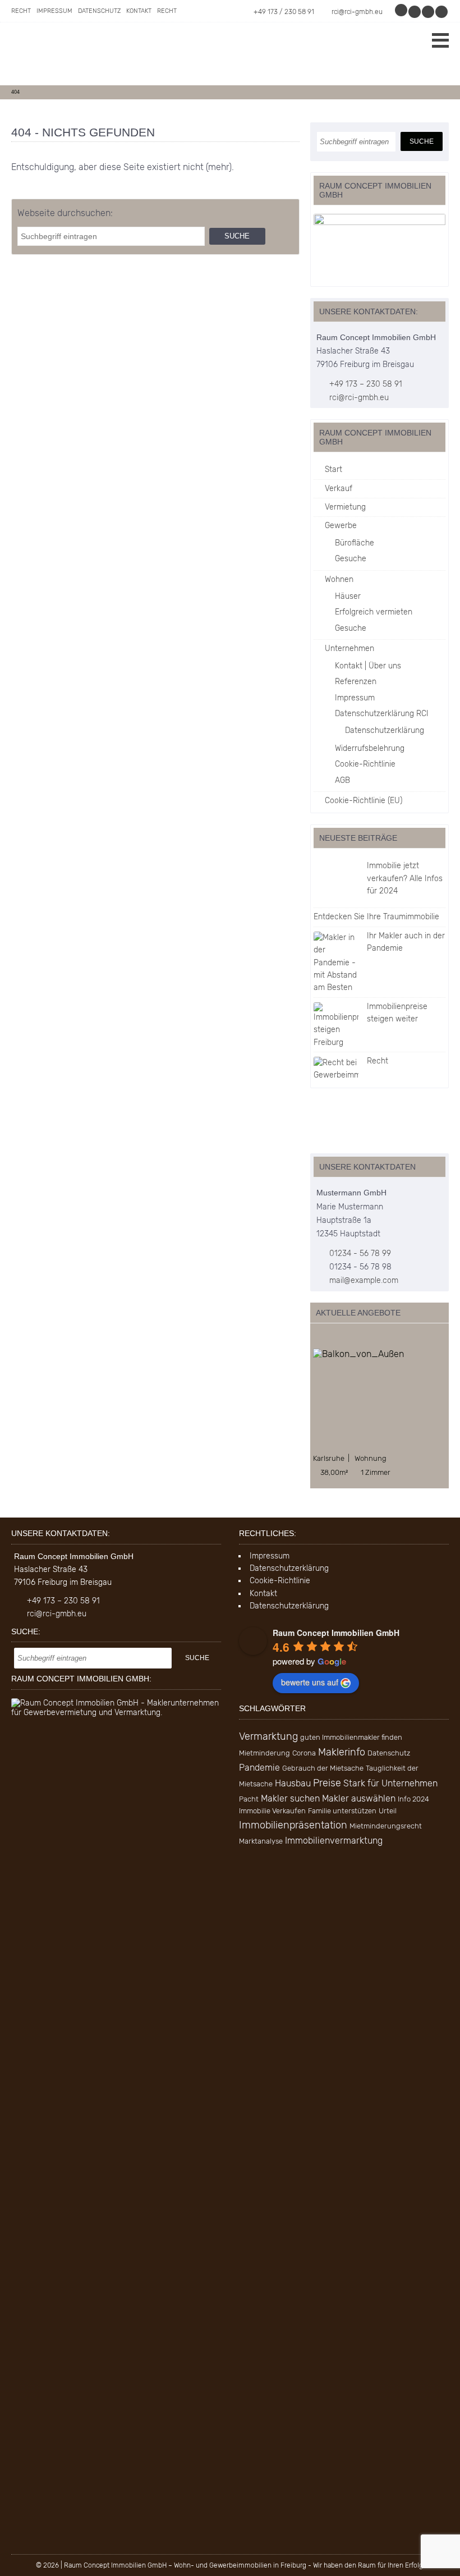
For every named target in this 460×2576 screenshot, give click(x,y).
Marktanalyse (261, 1841)
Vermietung (345, 507)
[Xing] (429, 12)
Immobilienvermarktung (334, 1841)
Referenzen (356, 682)
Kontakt (139, 11)
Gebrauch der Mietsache (323, 1768)
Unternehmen (349, 648)
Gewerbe (341, 526)
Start (334, 469)
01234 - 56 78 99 (360, 1253)
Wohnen (339, 579)
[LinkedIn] (442, 12)
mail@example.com (364, 1280)
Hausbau (293, 1783)
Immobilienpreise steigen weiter (397, 1013)
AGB (342, 780)
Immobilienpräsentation (293, 1825)
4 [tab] (351, 1337)
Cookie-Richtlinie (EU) (364, 801)
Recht (21, 11)
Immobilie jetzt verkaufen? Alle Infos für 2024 (405, 878)
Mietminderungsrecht (386, 1826)
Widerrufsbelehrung (370, 748)
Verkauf (339, 489)
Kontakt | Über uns (368, 666)
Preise (327, 1783)
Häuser (348, 596)
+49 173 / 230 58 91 (284, 12)
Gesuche (351, 559)
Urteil (388, 1811)
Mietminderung (264, 1753)
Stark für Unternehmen (390, 1783)
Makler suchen (290, 1798)
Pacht (249, 1799)
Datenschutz (99, 11)
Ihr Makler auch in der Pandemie (406, 942)
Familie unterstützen (342, 1811)
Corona (304, 1753)
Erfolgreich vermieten (374, 612)
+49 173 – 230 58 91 (366, 384)
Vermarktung (268, 1736)
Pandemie (259, 1768)
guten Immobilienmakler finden (351, 1737)
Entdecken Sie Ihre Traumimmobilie (376, 917)
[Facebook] (415, 12)
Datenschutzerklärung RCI (382, 714)
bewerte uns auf (310, 1682)
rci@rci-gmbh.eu (357, 12)
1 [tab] (316, 1337)
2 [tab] (328, 1337)
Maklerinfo (342, 1752)
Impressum (54, 11)
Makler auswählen (359, 1798)
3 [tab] (340, 1337)
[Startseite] (95, 54)
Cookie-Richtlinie (365, 764)
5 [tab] (363, 1337)
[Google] (402, 12)
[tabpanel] (380, 1413)
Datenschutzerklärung (385, 730)
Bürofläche (355, 543)
